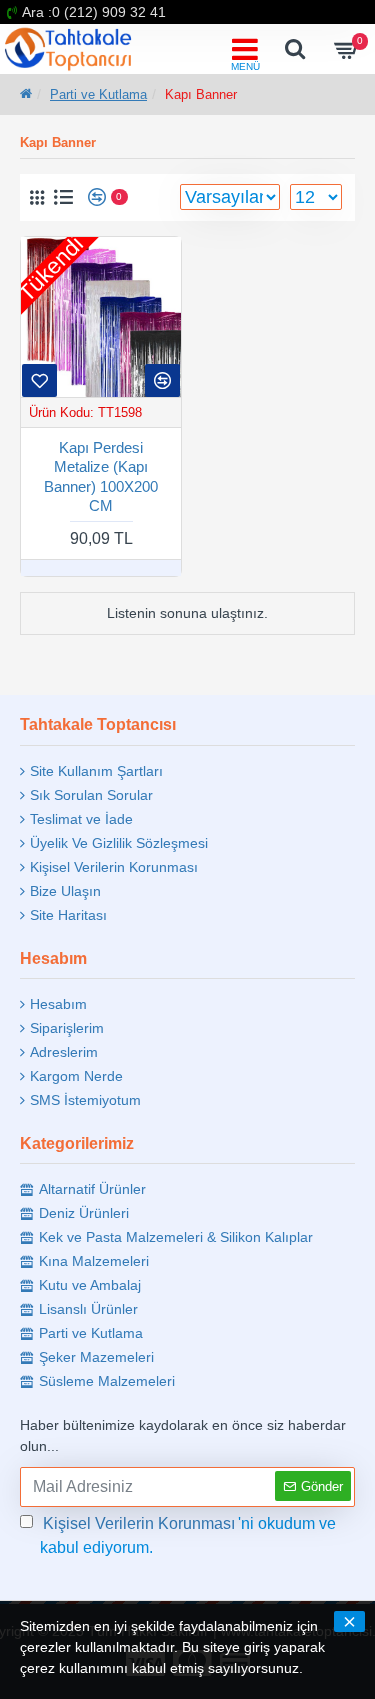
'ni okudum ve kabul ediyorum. (188, 1535)
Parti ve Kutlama (98, 94)
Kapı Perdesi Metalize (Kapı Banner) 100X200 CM (101, 477)
